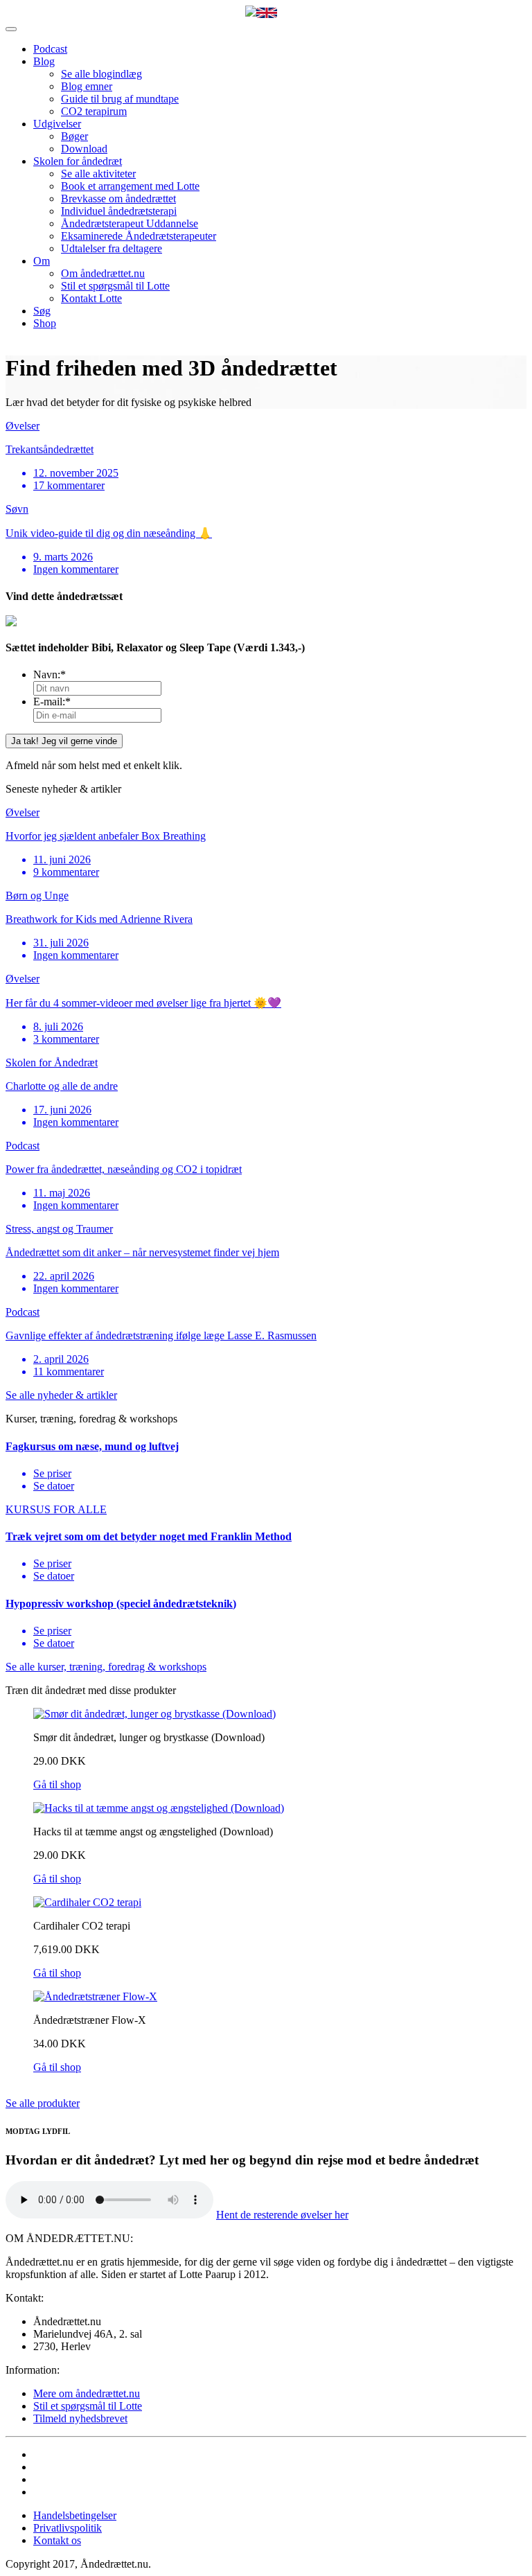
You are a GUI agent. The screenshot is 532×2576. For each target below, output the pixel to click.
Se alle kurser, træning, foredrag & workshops (106, 1667)
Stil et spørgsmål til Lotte (115, 286)
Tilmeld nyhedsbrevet (80, 2418)
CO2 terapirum (94, 111)
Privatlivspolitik (68, 2528)
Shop (45, 323)
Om (42, 261)
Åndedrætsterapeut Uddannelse (130, 223)
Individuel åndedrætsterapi (119, 211)
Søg (42, 311)
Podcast (50, 49)
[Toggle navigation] (11, 29)
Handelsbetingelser (75, 2515)
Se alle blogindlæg (101, 74)
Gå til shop (57, 1784)
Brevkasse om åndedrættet (118, 199)
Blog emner (87, 86)
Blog (44, 61)
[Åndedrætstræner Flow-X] (95, 1996)
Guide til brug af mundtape (120, 99)
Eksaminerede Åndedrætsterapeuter (139, 236)
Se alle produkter (43, 2103)
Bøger (74, 136)
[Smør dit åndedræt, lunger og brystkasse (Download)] (154, 1714)
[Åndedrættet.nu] (251, 12)
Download (84, 149)
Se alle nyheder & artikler (61, 1395)
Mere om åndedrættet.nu (87, 2393)
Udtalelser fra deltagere (112, 248)
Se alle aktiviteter (98, 174)
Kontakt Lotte (91, 298)
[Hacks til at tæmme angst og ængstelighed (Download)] (159, 1808)
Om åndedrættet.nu (103, 273)
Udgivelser (57, 124)
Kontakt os (57, 2540)
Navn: (50, 674)
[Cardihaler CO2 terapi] (87, 1902)
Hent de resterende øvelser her (282, 2215)
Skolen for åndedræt (78, 161)
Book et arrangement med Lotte (130, 186)
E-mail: (52, 702)
